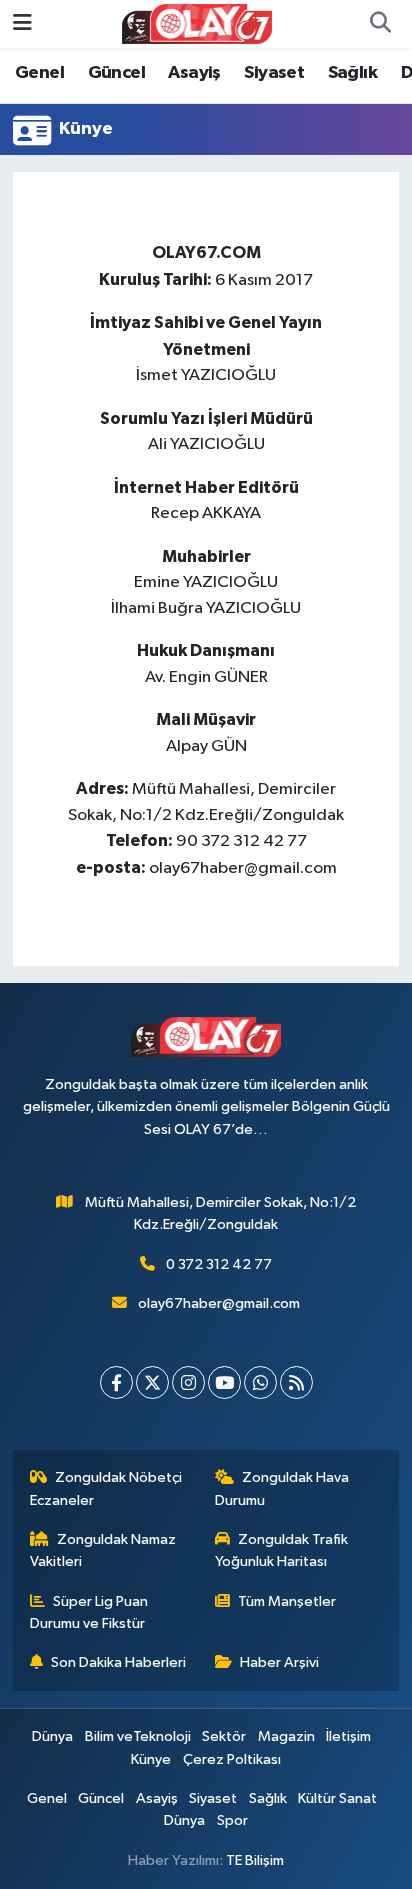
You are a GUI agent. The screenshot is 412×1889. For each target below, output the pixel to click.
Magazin (286, 1736)
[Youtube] (224, 1382)
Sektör (224, 1736)
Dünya (52, 1736)
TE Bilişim (255, 1860)
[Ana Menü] (22, 23)
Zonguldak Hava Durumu (282, 1488)
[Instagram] (188, 1382)
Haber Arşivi (279, 1662)
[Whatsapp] (260, 1382)
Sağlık (352, 73)
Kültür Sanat (337, 1798)
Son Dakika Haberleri (118, 1662)
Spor (232, 1820)
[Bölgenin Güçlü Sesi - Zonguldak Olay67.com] (197, 23)
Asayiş (194, 73)
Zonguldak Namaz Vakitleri (103, 1550)
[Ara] (380, 24)
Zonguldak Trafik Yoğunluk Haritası (282, 1550)
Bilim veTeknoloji (138, 1736)
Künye (151, 1759)
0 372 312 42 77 (219, 1264)
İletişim (348, 1736)
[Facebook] (116, 1382)
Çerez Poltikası (232, 1759)
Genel (39, 73)
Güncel (116, 73)
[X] (152, 1382)
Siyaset (274, 73)
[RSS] (296, 1382)
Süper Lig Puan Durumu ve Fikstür (89, 1612)
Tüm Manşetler (287, 1601)
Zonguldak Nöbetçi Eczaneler (106, 1488)
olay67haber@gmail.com (219, 1303)
